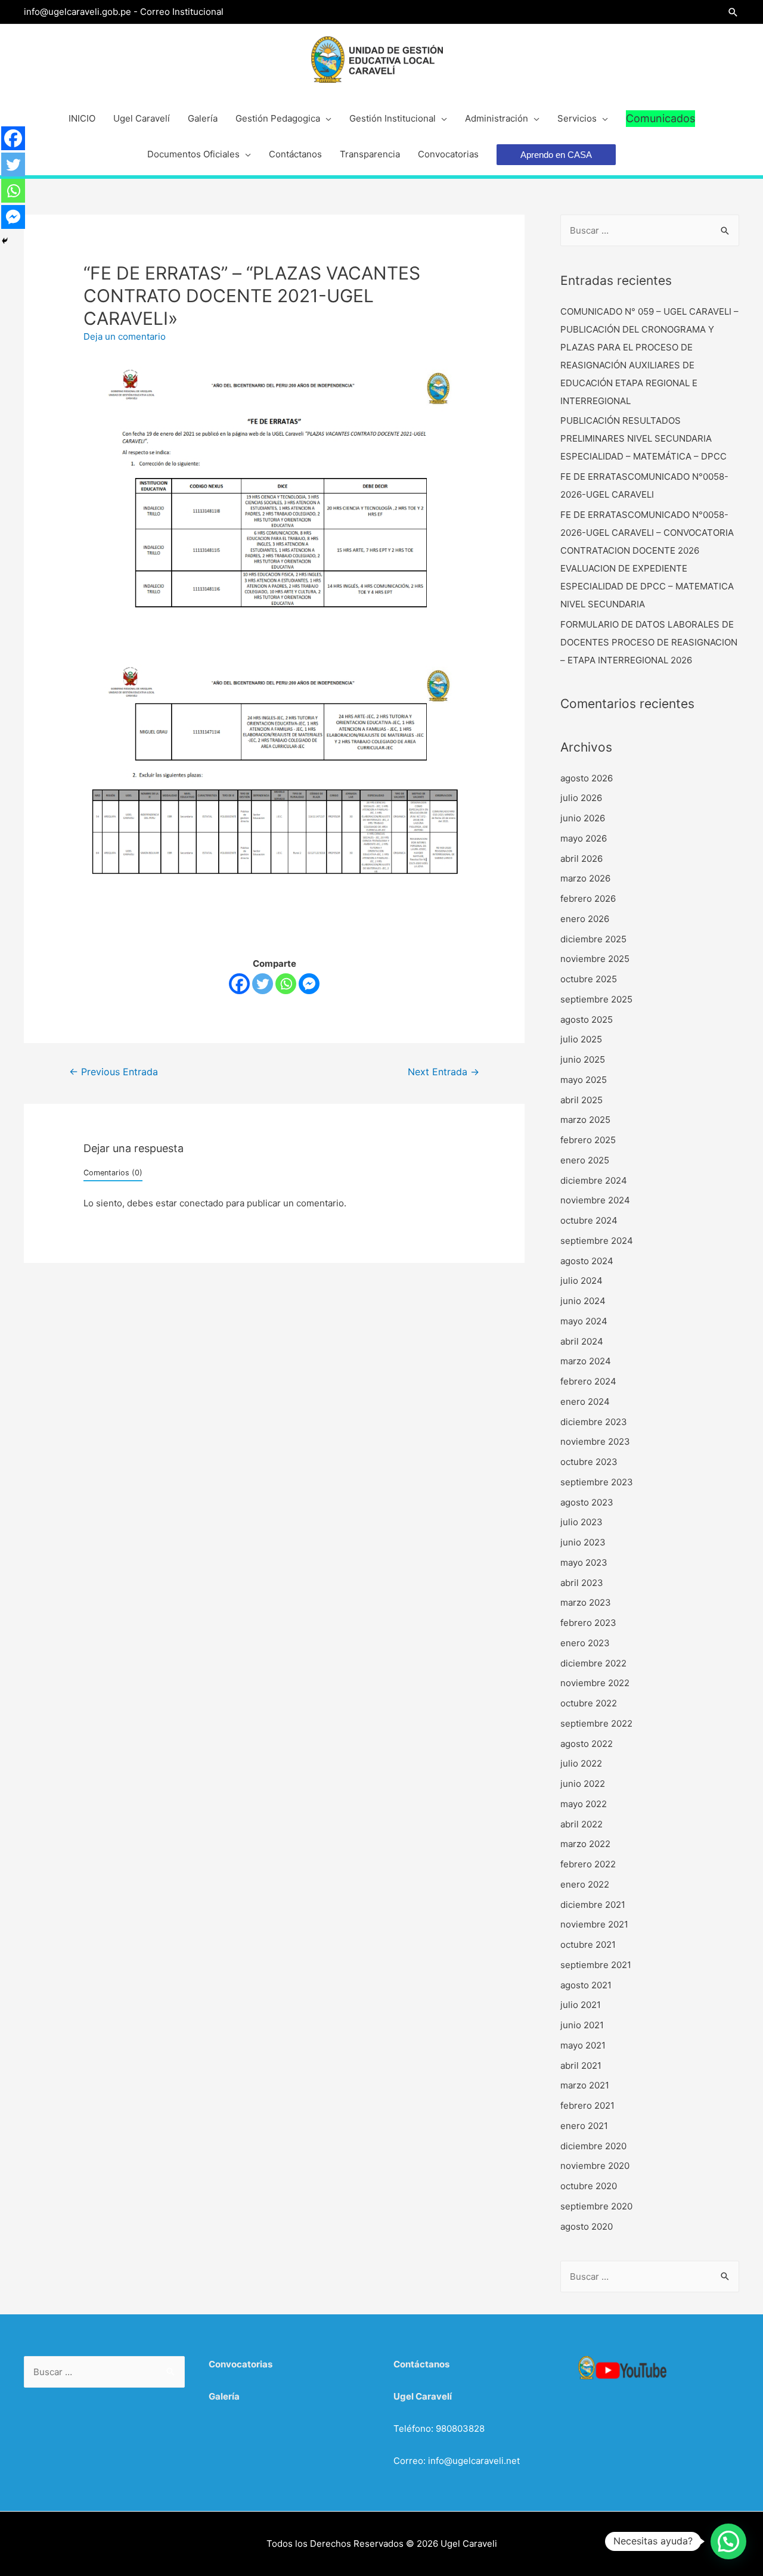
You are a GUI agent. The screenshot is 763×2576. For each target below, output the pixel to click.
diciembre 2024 (594, 1180)
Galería (224, 2396)
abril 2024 (582, 1341)
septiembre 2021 (596, 1965)
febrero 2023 (588, 1623)
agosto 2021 (586, 1985)
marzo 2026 (585, 878)
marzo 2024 (586, 1361)
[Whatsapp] (286, 984)
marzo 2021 (585, 2085)
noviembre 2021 (594, 1924)
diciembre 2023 (594, 1422)
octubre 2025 (589, 979)
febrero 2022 (588, 1864)
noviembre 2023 (595, 1441)
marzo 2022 (585, 1844)
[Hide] (5, 241)
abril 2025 (581, 1100)
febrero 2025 (588, 1140)
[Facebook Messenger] (309, 984)
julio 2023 (581, 1522)
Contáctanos (421, 2364)
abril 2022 (581, 1824)
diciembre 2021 (593, 1905)
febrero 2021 (587, 2105)
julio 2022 (581, 1763)
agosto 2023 (587, 1502)
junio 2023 (583, 1542)
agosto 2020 (587, 2226)
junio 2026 (583, 818)
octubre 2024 (589, 1220)
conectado (201, 1203)
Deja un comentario (125, 336)
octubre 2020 (589, 2186)
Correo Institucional (182, 12)
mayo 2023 (584, 1562)
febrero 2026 (588, 899)
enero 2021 (584, 2126)
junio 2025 (583, 1059)
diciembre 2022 (593, 1663)
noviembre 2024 (595, 1200)
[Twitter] (263, 984)
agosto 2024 (587, 1261)
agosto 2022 (587, 1744)
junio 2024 (583, 1301)
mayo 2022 (584, 1804)
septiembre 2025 (596, 999)
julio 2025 (581, 1039)
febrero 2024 (588, 1381)
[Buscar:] (650, 230)
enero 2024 (585, 1402)
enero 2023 (585, 1643)
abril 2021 (581, 2066)
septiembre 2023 (597, 1482)
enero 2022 (585, 1884)
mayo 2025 (584, 1080)
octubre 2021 (588, 1945)
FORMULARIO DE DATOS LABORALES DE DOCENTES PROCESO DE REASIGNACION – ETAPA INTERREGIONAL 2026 (649, 642)
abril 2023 (582, 1583)
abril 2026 (581, 859)
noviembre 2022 (595, 1683)
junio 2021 (582, 2025)
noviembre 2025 (595, 959)
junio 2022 (583, 1784)
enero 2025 (585, 1160)
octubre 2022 (589, 1703)
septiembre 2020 (596, 2206)
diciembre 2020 (593, 2146)
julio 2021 (581, 2005)
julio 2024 (581, 1281)
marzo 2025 (585, 1120)
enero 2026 (585, 919)
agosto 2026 (587, 778)
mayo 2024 (584, 1321)
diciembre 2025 (593, 939)
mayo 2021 (583, 2045)
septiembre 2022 (596, 1723)
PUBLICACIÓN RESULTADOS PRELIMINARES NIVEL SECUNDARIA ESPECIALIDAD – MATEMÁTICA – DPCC (643, 438)
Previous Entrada (114, 1072)
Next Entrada (443, 1072)
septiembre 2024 (597, 1241)
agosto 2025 (587, 1019)
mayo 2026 (584, 838)
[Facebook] (239, 984)
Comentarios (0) (113, 1173)
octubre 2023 (589, 1462)
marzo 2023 (586, 1602)
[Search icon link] (733, 12)
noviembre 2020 (595, 2166)
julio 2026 (581, 798)
